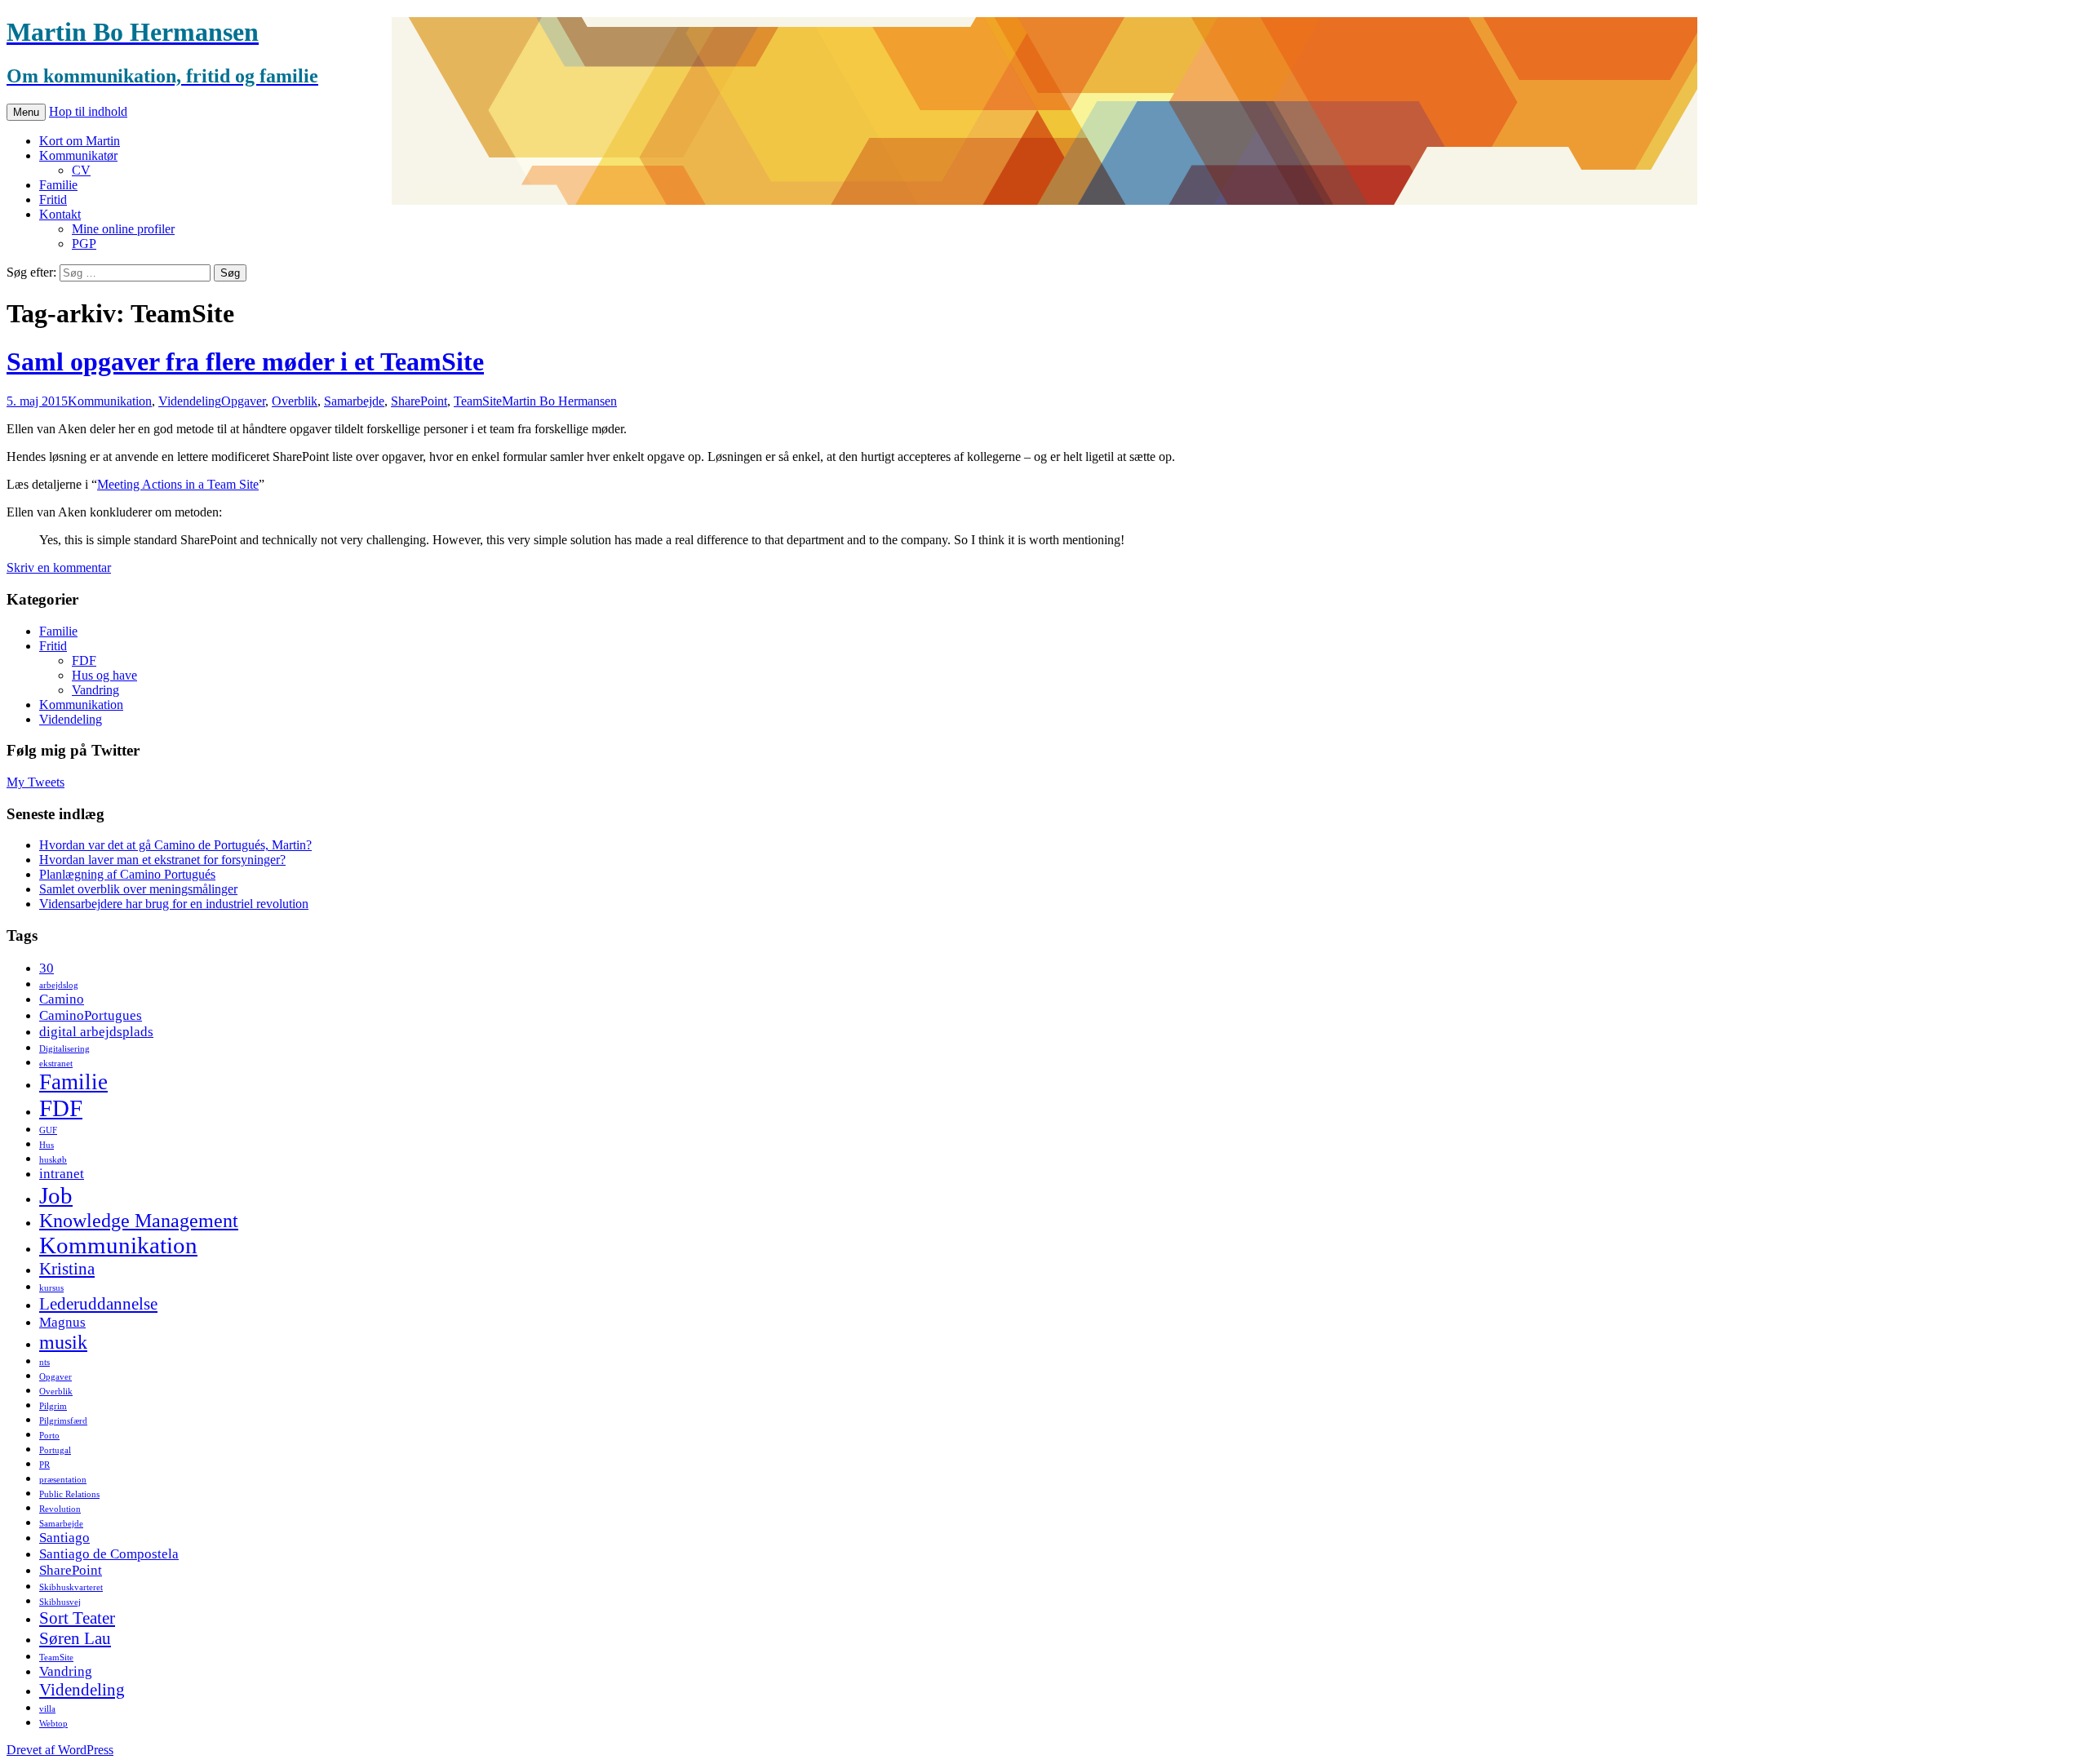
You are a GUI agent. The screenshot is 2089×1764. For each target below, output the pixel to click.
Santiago (64, 1538)
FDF (84, 660)
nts (44, 1362)
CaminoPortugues (91, 1015)
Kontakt (60, 214)
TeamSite (478, 401)
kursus (51, 1288)
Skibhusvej (60, 1602)
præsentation (63, 1480)
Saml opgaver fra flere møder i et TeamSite (245, 361)
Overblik (295, 401)
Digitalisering (64, 1049)
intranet (62, 1174)
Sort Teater (77, 1618)
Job (56, 1195)
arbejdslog (59, 985)
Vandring (95, 690)
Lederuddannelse (98, 1304)
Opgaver (243, 401)
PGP (84, 244)
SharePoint (419, 401)
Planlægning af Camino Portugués (127, 874)
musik (63, 1342)
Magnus (62, 1322)
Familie (58, 185)
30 (47, 968)
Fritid (53, 199)
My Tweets (35, 782)
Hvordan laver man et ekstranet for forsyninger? (162, 860)
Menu (26, 112)
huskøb (53, 1160)
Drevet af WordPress (60, 1750)
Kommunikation (110, 401)
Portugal (55, 1450)
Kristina (67, 1269)
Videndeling (190, 401)
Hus (47, 1145)
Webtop (53, 1724)
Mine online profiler (123, 229)
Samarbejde (354, 401)
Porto (49, 1436)
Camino (62, 999)
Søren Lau (75, 1638)
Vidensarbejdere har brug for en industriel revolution (174, 904)
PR (44, 1465)
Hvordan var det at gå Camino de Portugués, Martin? (175, 845)
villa (47, 1709)
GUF (48, 1130)
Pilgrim (53, 1406)
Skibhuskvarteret (71, 1587)
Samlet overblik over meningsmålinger (138, 889)
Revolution (60, 1509)
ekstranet (56, 1064)
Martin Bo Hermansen (559, 401)
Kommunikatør (78, 155)
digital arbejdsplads (96, 1032)
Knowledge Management (139, 1220)
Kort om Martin (80, 141)
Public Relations (69, 1494)
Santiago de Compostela (109, 1554)
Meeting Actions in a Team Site (178, 484)
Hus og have (104, 675)
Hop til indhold (88, 111)
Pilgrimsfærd (63, 1421)
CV (81, 170)
